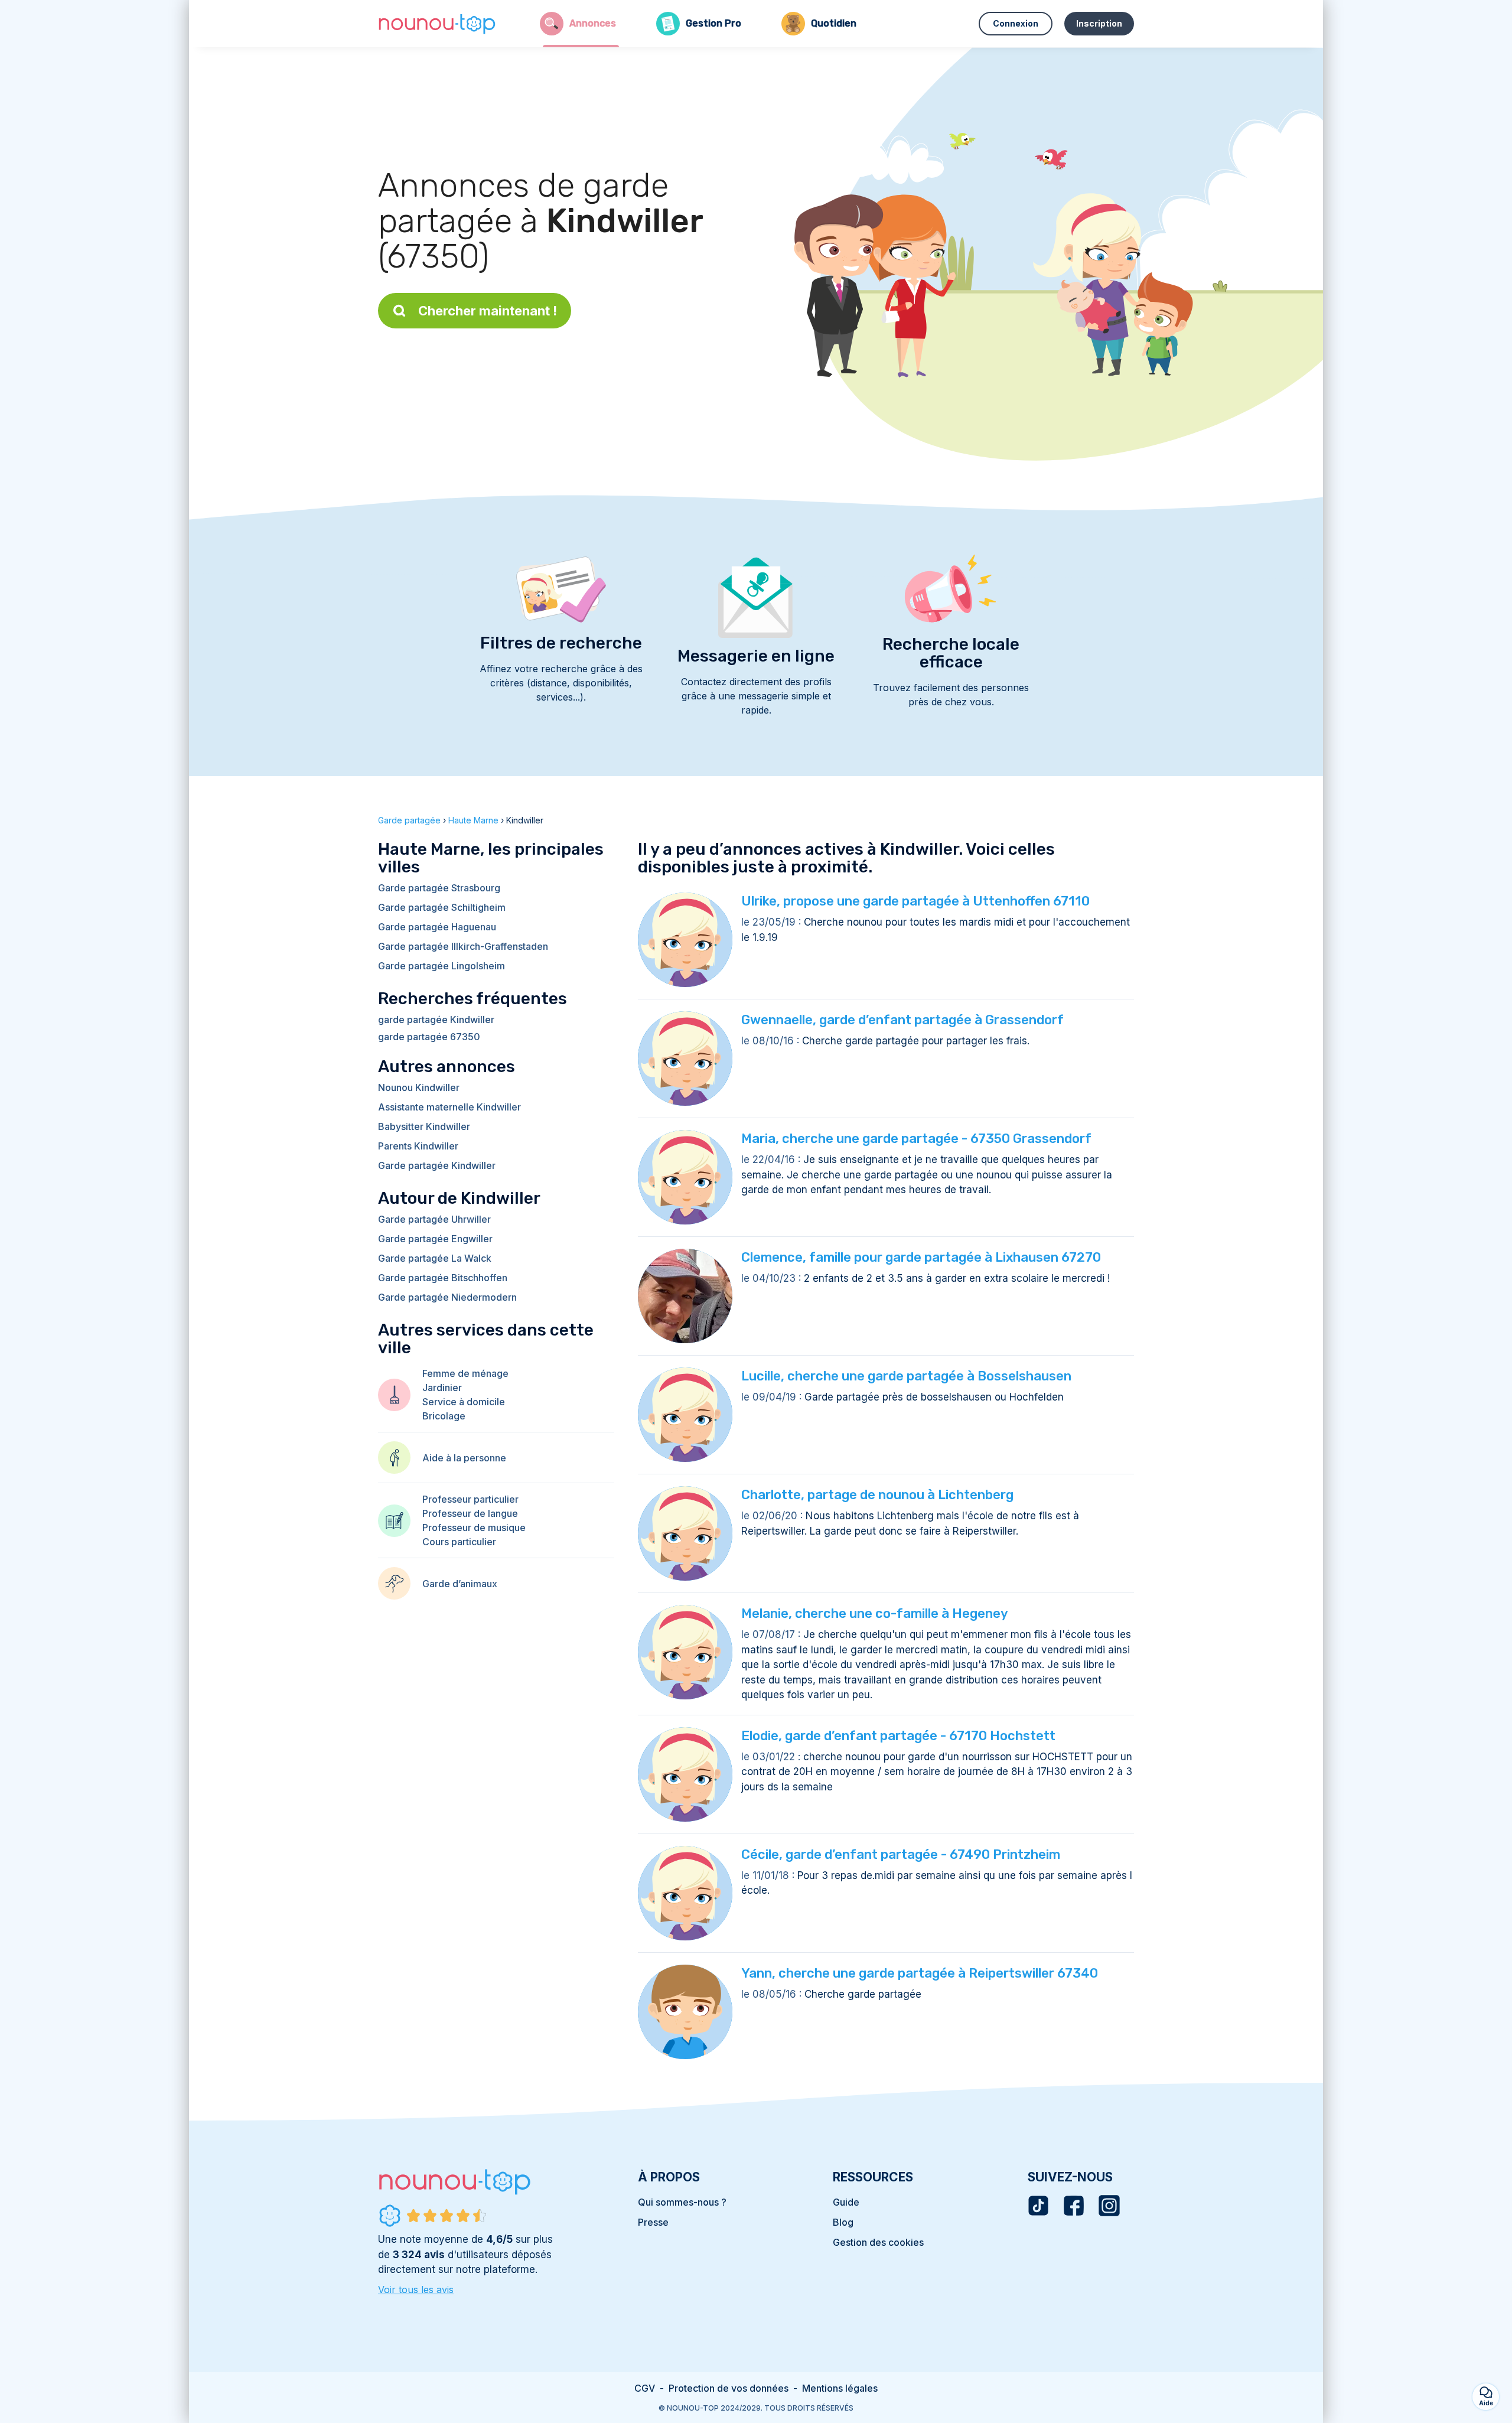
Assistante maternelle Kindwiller (449, 1107)
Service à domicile (464, 1402)
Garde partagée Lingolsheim (441, 966)
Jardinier (442, 1388)
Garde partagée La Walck (435, 1258)
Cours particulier (459, 1542)
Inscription (1099, 23)
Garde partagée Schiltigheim (442, 907)
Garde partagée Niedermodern (447, 1297)
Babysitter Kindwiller (424, 1126)
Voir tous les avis (416, 2290)
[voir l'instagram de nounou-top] (1109, 2206)
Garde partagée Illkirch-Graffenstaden (463, 946)
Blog (843, 2222)
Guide (846, 2202)
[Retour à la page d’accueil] (437, 24)
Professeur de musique (474, 1528)
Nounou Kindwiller (419, 1087)
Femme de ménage (465, 1373)
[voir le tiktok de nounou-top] (1038, 2206)
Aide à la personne (464, 1458)
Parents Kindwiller (418, 1146)
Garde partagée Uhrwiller (434, 1219)
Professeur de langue (470, 1513)
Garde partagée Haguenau (437, 927)
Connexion (1016, 23)
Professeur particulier (470, 1499)
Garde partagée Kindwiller (437, 1165)
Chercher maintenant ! (488, 311)
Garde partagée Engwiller (435, 1239)
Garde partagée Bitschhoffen (443, 1278)
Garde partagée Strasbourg (439, 888)
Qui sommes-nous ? (682, 2202)
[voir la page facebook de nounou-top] (1074, 2206)
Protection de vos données (729, 2388)
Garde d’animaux (460, 1584)
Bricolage (444, 1416)
